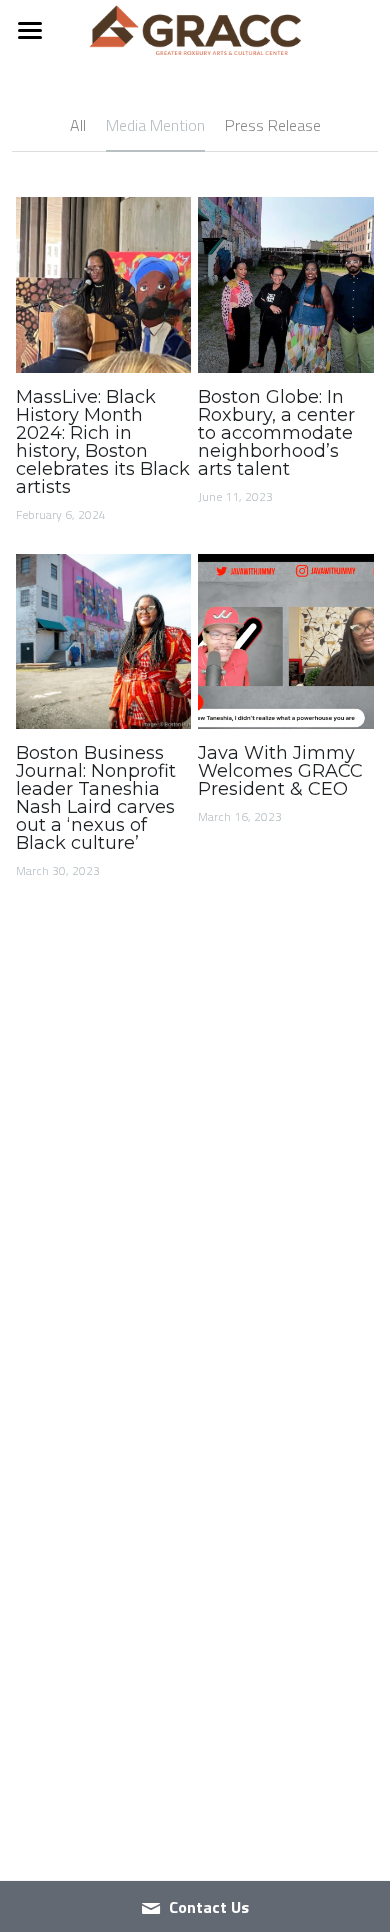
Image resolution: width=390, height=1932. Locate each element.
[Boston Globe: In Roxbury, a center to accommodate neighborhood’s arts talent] (286, 285)
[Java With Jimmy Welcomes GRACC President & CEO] (286, 642)
